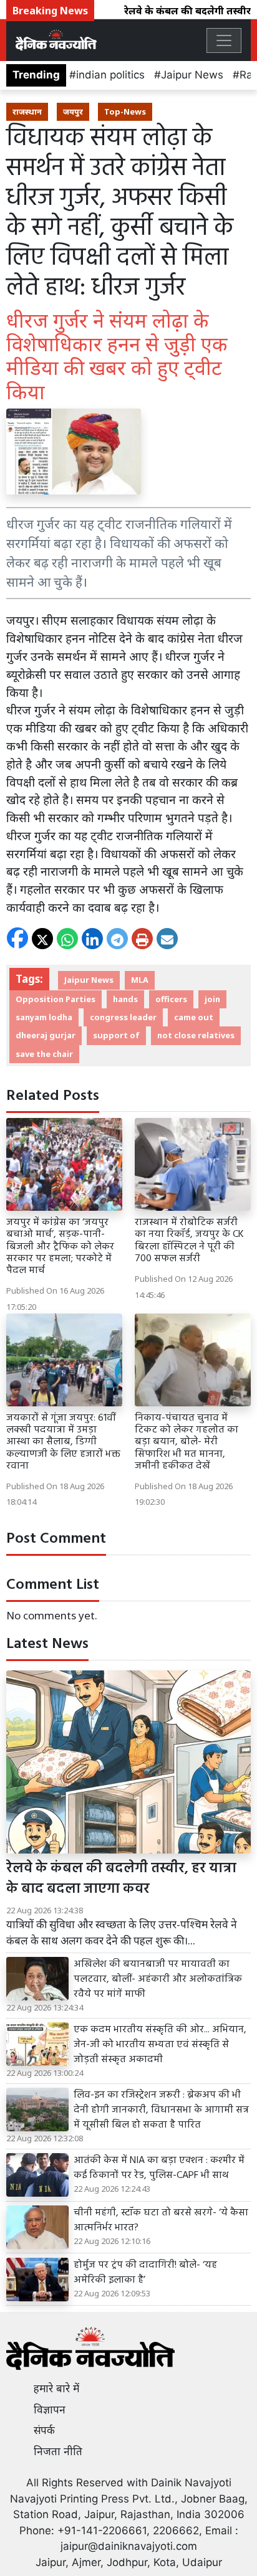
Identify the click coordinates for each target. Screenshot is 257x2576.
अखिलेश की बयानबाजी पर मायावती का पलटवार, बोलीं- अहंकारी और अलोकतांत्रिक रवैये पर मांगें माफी (158, 1979)
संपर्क (44, 2430)
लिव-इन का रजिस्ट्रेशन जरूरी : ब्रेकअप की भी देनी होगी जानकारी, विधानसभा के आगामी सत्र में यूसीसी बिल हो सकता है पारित (161, 2110)
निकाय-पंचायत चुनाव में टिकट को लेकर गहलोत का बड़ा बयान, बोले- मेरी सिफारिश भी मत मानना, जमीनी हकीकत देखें (187, 1442)
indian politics (110, 75)
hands (125, 999)
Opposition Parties (56, 999)
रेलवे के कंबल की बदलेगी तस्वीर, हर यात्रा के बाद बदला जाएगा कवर (121, 1879)
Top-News (125, 111)
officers (171, 999)
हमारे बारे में (56, 2389)
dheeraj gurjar (46, 1035)
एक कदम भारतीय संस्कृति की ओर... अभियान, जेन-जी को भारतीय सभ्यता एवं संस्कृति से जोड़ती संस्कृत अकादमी (160, 2045)
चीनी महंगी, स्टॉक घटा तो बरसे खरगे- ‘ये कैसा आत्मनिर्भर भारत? (161, 2220)
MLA (140, 980)
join (212, 999)
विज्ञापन (50, 2410)
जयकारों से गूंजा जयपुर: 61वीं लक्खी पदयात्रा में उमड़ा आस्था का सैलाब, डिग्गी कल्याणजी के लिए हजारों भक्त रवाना (63, 1442)
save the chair (44, 1054)
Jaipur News (192, 75)
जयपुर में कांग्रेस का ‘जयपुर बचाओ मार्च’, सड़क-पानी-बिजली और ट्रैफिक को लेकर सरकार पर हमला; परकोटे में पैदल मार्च (60, 1247)
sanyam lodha (44, 1017)
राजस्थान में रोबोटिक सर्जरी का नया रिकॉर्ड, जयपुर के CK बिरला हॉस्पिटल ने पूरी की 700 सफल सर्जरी (189, 1241)
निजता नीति (58, 2451)
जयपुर (73, 111)
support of (116, 1035)
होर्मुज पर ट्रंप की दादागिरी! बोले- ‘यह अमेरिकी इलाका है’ (145, 2273)
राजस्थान (27, 111)
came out (194, 1017)
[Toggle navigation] (224, 40)
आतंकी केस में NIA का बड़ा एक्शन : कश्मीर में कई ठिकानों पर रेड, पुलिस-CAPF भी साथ (159, 2168)
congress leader (123, 1017)
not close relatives (196, 1035)
